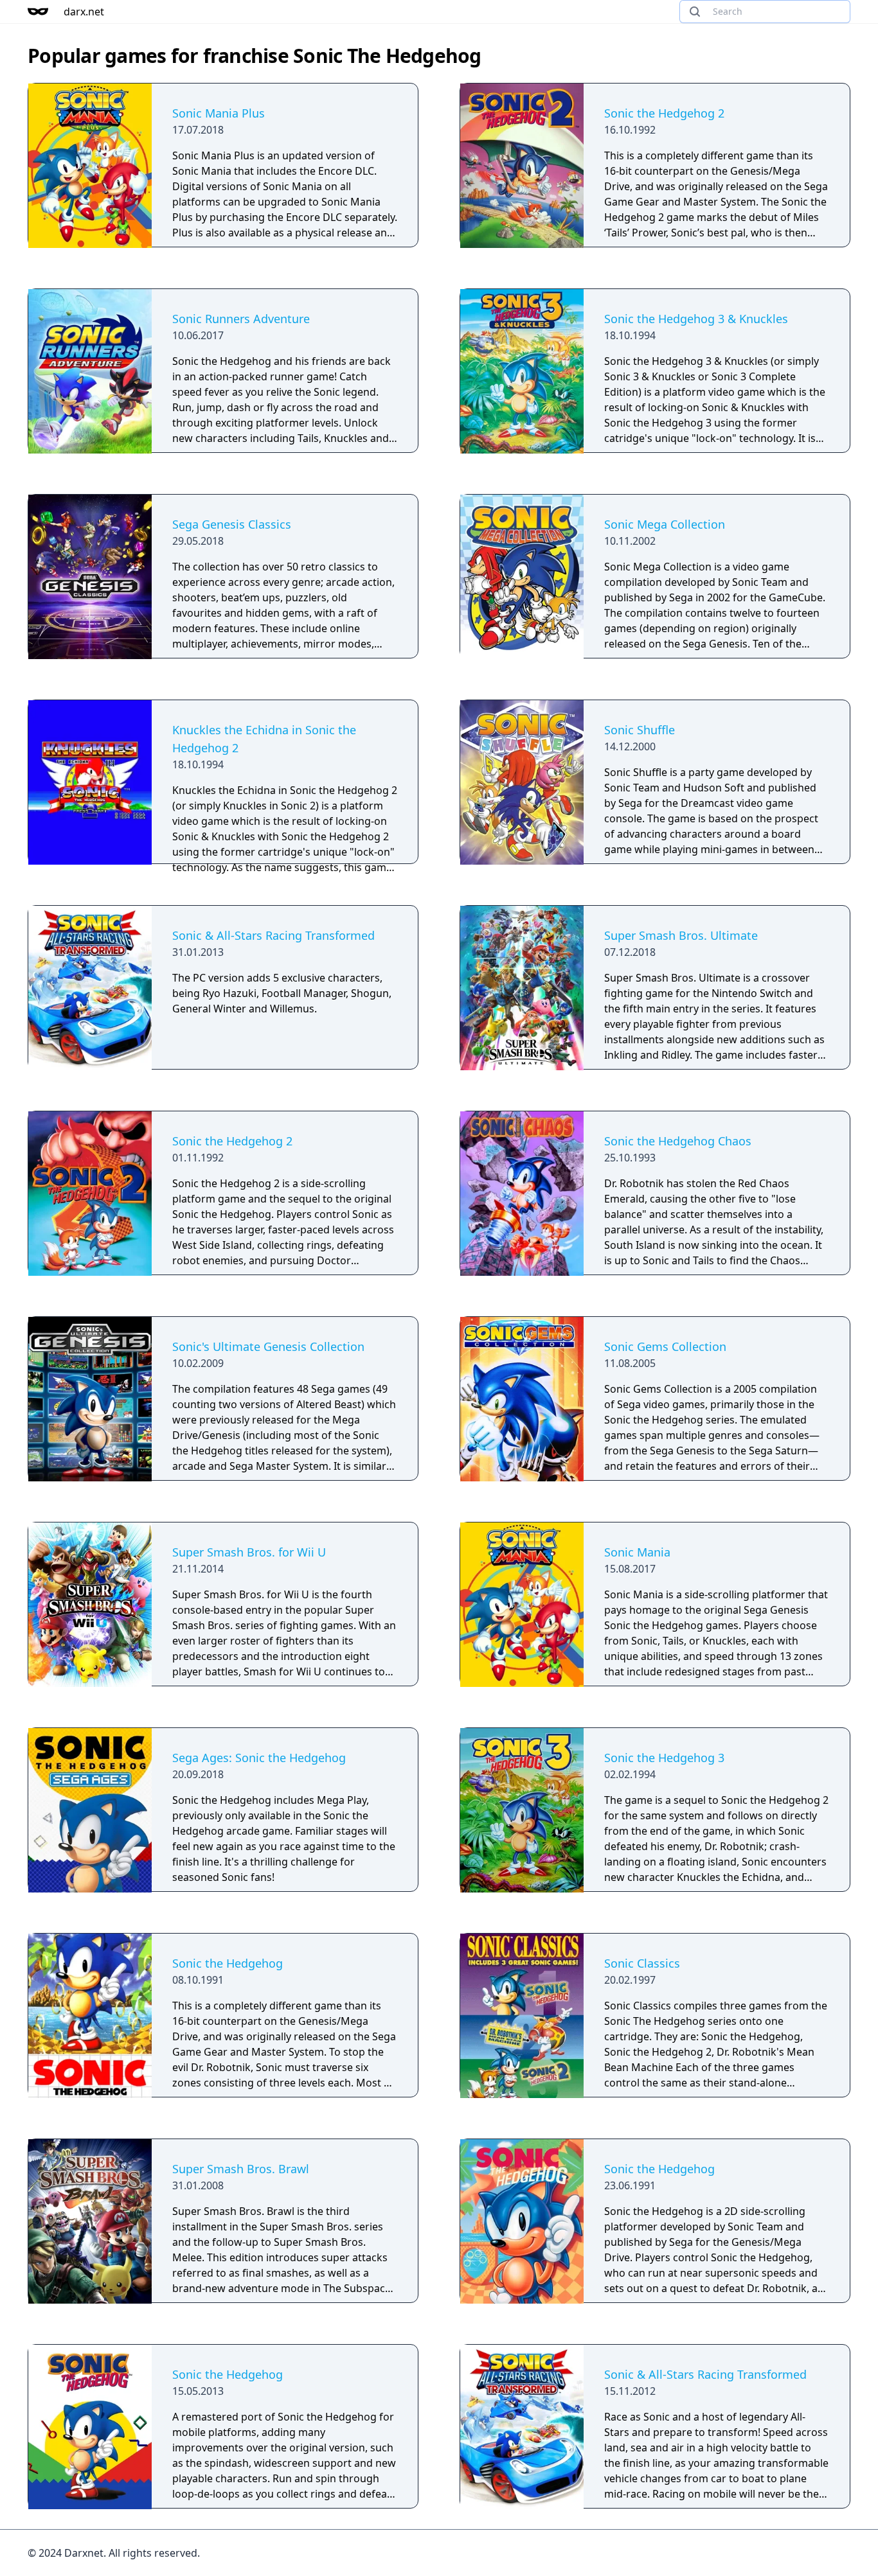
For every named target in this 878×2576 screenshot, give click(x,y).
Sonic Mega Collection (665, 524)
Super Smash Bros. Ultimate (681, 935)
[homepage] (38, 12)
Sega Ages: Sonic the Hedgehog (259, 1758)
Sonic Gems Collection (665, 1346)
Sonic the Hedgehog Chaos (678, 1141)
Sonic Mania (637, 1552)
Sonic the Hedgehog (228, 1963)
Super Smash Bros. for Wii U (249, 1552)
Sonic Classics (642, 1963)
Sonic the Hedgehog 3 (664, 1758)
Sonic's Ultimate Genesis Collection (268, 1346)
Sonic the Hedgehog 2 (664, 113)
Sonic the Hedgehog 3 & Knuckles (696, 319)
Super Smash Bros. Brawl (241, 2169)
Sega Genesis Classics (232, 524)
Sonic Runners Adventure (241, 319)
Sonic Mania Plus (219, 113)
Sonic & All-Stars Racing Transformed (273, 935)
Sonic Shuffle (640, 730)
